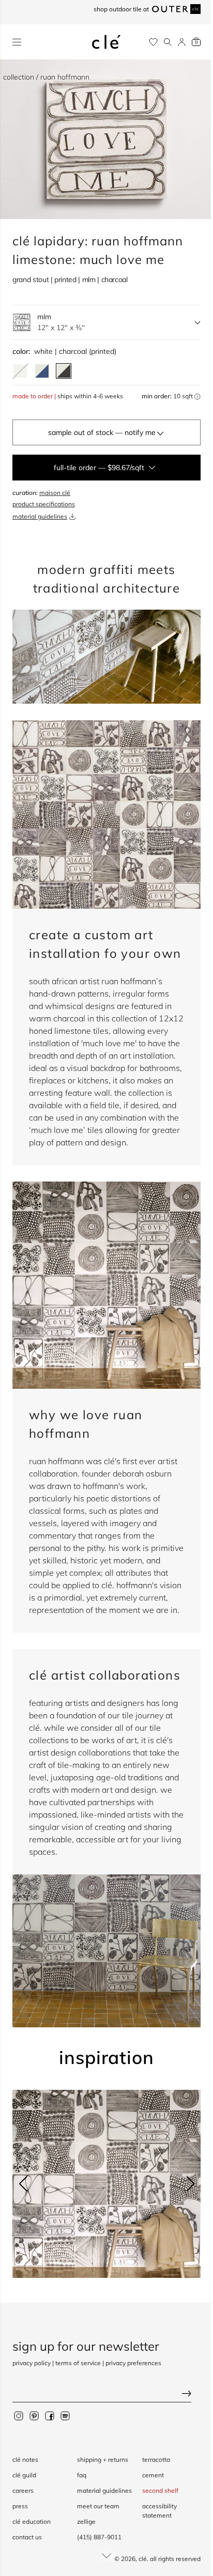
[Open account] (182, 42)
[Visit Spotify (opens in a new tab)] (65, 2415)
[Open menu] (17, 42)
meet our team (98, 2506)
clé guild (24, 2475)
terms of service (78, 2363)
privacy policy (32, 2363)
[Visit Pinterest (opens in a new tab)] (34, 2415)
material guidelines (40, 516)
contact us (27, 2537)
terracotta (156, 2459)
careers (23, 2490)
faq (82, 2475)
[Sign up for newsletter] (106, 2394)
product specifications (44, 504)
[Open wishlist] (153, 42)
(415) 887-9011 (99, 2537)
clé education (32, 2521)
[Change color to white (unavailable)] (20, 371)
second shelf (160, 2490)
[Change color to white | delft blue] (42, 371)
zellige (86, 2521)
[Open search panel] (168, 42)
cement (153, 2475)
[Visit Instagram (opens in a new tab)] (19, 2415)
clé (143, 2559)
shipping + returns (103, 2459)
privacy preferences (133, 2363)
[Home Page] (106, 42)
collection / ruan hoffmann (46, 77)
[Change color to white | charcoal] (64, 371)
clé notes (25, 2459)
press (20, 2506)
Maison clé (55, 493)
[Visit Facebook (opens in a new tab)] (50, 2415)
